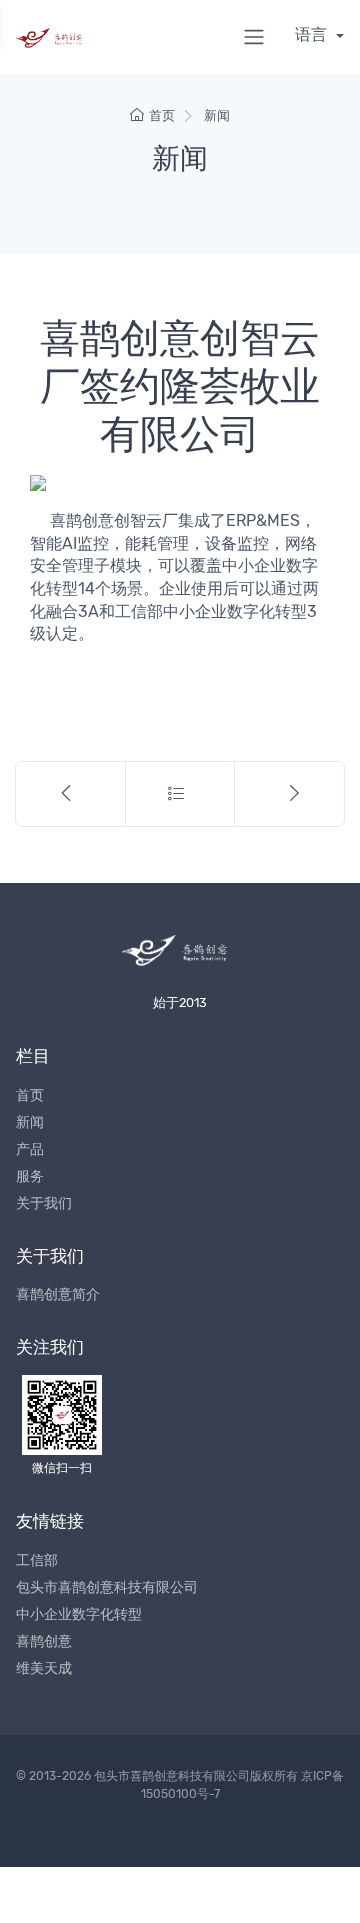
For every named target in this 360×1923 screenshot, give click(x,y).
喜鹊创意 (44, 1641)
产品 (30, 1149)
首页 (162, 115)
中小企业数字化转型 (79, 1614)
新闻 (217, 115)
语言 (313, 34)
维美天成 (44, 1668)
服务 (30, 1176)
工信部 (37, 1560)
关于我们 (44, 1203)
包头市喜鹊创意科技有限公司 (107, 1587)
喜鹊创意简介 (58, 1294)
